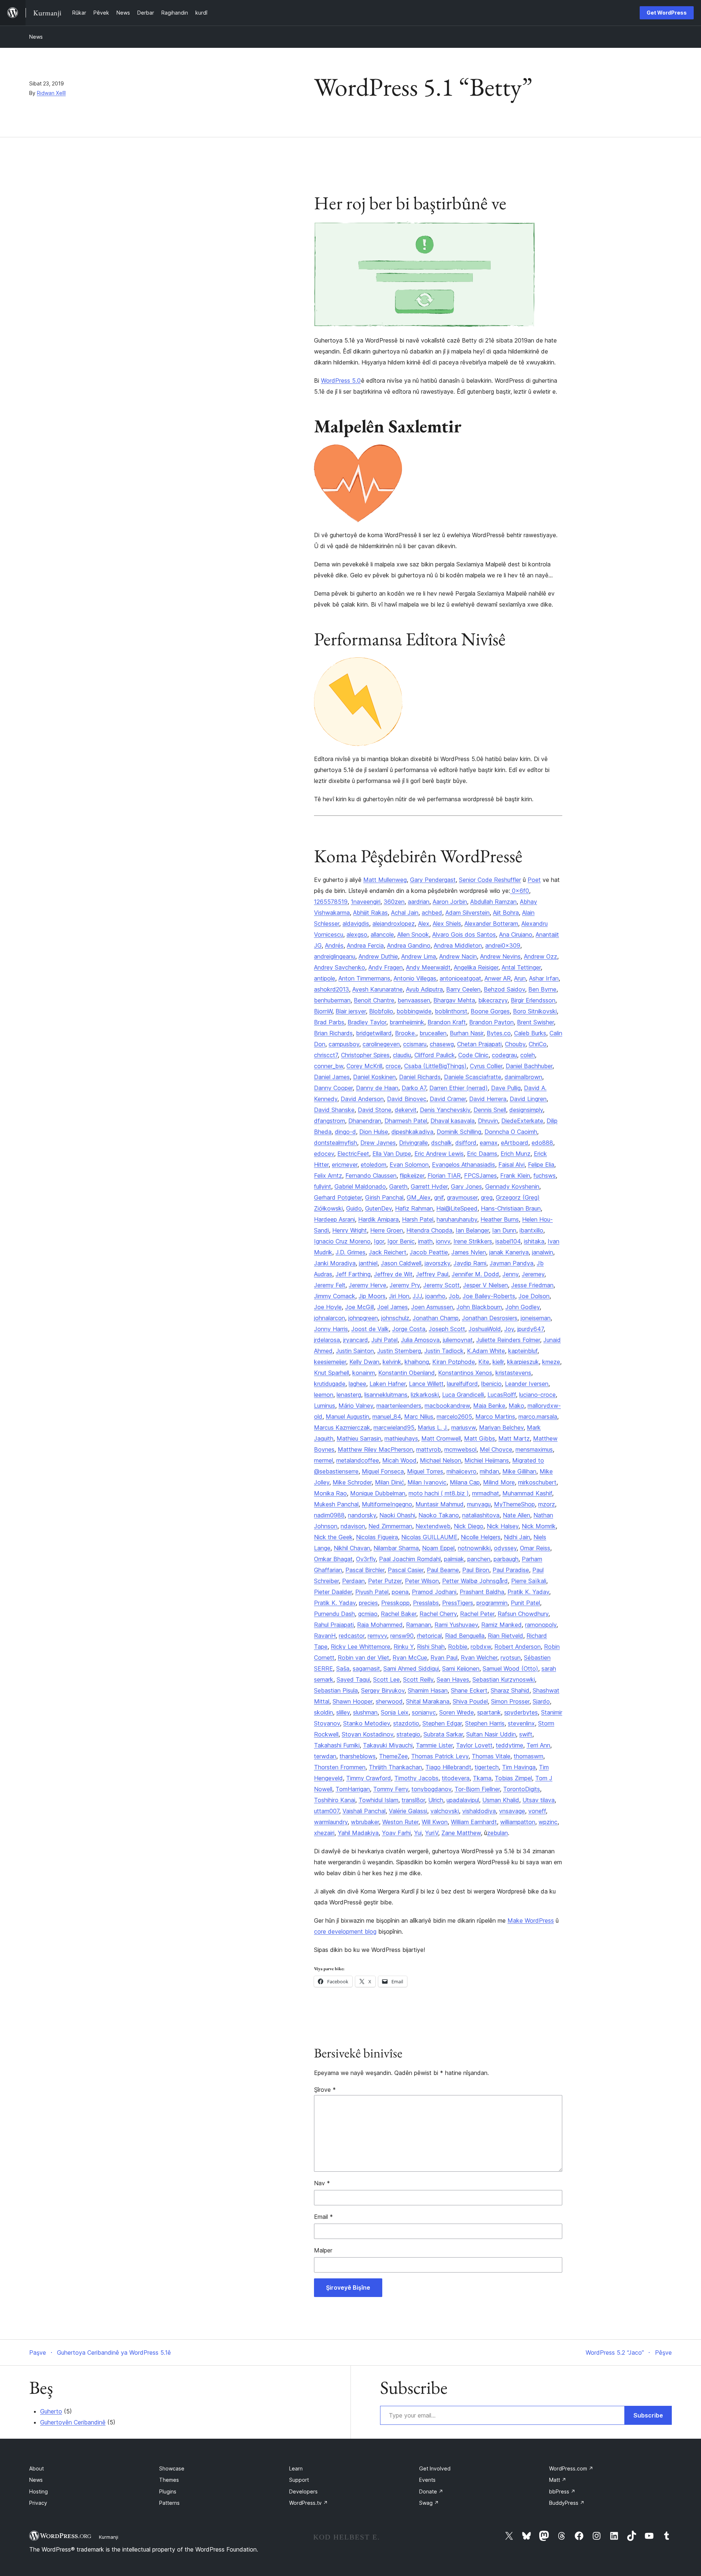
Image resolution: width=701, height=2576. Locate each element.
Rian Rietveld (505, 1636)
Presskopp (395, 1603)
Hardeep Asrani (334, 1219)
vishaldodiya (479, 1811)
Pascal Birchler (365, 1570)
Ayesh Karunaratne (378, 989)
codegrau (504, 1055)
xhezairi (324, 1833)
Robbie (458, 1647)
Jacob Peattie (429, 1252)
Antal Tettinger (521, 967)
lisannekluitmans (386, 1395)
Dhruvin (488, 1121)
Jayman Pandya (512, 1263)
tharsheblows (358, 1756)
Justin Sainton (355, 1351)
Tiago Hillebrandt (448, 1767)
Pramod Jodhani (434, 1592)
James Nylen (469, 1252)
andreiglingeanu (335, 956)
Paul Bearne (443, 1570)
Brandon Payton (491, 1022)
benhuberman (332, 1000)
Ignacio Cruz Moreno (342, 1241)
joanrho (435, 1296)
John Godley (522, 1307)
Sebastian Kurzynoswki (504, 1679)
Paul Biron (476, 1570)
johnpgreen (363, 1318)
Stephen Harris (485, 1723)
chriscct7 (326, 1055)
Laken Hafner (388, 1384)
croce (393, 1066)
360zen (394, 902)
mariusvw (463, 1427)
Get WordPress (667, 13)
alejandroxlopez (394, 924)
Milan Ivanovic (427, 1482)
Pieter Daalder (333, 1592)
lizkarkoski (425, 1395)
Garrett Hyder (429, 1186)
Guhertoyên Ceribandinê (73, 2422)
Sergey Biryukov (383, 1690)
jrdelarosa (327, 1340)
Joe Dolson (534, 1296)
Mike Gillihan (519, 1471)
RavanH (325, 1636)
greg (487, 1197)
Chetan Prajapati (479, 1044)
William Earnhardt (474, 1822)
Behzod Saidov (504, 989)
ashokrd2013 (332, 989)
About (37, 2468)
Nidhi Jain (517, 1537)
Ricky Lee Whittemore (361, 1647)
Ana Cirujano (516, 935)
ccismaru (415, 1044)
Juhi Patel (384, 1340)
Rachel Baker (399, 1614)
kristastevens (513, 1373)
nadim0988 (329, 1515)
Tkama (482, 1778)
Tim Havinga (519, 1767)
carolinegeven (381, 1044)
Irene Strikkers (473, 1241)
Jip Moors (372, 1296)
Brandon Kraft (447, 1022)
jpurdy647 (530, 1329)
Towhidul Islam (378, 1800)
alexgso (357, 935)
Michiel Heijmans (487, 1460)
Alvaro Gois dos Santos (464, 935)
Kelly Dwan (364, 1362)
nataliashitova (481, 1515)
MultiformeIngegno (387, 1504)
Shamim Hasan (428, 1690)
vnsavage (512, 1811)
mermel (323, 1460)
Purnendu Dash (334, 1614)
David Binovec (407, 1099)
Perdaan (353, 1581)
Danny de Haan (377, 1088)
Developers (303, 2491)
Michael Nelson (440, 1460)
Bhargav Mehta (454, 1000)
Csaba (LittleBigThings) (435, 1066)
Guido (354, 1208)
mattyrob (429, 1449)
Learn (296, 2468)
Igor (379, 1241)
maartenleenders (399, 1406)
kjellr (498, 1362)
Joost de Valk (370, 1329)
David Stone (375, 1110)
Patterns (169, 2503)
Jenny (510, 1274)
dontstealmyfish (336, 1143)
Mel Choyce (496, 1449)
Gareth (398, 1186)
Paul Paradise (511, 1570)
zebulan (497, 1833)
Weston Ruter (400, 1822)
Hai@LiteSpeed (457, 1208)
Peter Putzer (385, 1581)
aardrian (419, 902)
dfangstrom (330, 1121)
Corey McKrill (364, 1066)
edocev (324, 1154)
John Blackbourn (479, 1307)
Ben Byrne (542, 989)
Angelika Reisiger (476, 967)
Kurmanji (109, 2537)
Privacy (38, 2503)
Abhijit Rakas (370, 913)
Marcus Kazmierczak (342, 1427)
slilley (343, 1712)
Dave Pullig (506, 1088)
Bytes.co (499, 1033)
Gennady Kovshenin (512, 1186)
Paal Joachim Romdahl (410, 1559)
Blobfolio (381, 1011)
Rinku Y (404, 1647)
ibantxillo (531, 1230)
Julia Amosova (420, 1340)
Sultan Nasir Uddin (491, 1734)
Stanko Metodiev (367, 1723)
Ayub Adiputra (424, 989)
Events (427, 2480)
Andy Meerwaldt (428, 967)
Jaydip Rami (470, 1263)
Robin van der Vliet (363, 1658)
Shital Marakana (428, 1701)
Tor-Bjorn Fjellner (477, 1789)
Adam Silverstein (468, 913)
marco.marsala (538, 1417)
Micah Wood (399, 1460)
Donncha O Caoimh (511, 1132)
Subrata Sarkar (443, 1734)
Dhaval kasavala (453, 1121)
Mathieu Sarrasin (359, 1438)
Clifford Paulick (435, 1055)
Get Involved (435, 2468)
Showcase (172, 2468)
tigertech (487, 1767)
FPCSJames (480, 1176)
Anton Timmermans (364, 978)
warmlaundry (331, 1822)
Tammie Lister (434, 1745)
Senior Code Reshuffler (490, 880)
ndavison (353, 1526)
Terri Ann (538, 1745)
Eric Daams (482, 1154)
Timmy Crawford (369, 1778)
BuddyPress (567, 2503)
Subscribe (648, 2415)
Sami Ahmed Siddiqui (411, 1669)
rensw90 (402, 1636)
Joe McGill (359, 1307)
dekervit (406, 1110)
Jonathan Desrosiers (490, 1318)
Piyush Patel (372, 1592)
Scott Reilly (418, 1679)
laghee (357, 1384)
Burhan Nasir (467, 1033)
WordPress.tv (309, 2503)
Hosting (39, 2491)
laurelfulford (462, 1384)
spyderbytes (521, 1712)
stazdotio (406, 1723)
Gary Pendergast (433, 880)
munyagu (479, 1504)
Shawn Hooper (353, 1701)
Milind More (499, 1482)
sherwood (389, 1701)
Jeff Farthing (353, 1274)
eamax (489, 1143)
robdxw (481, 1647)
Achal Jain (405, 913)
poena (400, 1592)
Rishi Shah (431, 1647)
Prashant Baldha (482, 1592)
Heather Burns (500, 1219)
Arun (520, 978)
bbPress (562, 2491)
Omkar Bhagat (333, 1559)
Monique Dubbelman (378, 1493)
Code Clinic (473, 1055)
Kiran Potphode (454, 1362)
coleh (528, 1055)
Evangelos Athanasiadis (463, 1165)
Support (299, 2480)
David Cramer (448, 1099)
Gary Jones (466, 1186)
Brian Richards (333, 1033)
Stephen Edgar (442, 1723)
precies (368, 1603)
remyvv (377, 1636)
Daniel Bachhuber (529, 1066)
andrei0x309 (503, 945)
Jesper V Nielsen (485, 1285)
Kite (484, 1362)
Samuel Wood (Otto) (510, 1669)
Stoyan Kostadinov (367, 1734)
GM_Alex (419, 1197)
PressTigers (458, 1603)
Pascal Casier (406, 1570)
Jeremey (533, 1274)
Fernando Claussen (371, 1176)
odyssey (505, 1548)
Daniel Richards (420, 1077)
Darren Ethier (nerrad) (459, 1088)
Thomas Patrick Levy (440, 1756)
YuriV (432, 1833)
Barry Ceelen (463, 989)
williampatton (518, 1822)
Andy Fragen (386, 967)
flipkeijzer (412, 1176)
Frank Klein (515, 1176)
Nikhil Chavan (352, 1548)
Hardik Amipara (378, 1219)
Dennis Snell (490, 1110)
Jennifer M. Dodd (475, 1274)
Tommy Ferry (391, 1789)
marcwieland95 (394, 1427)
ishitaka (534, 1241)
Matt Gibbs (480, 1438)
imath (425, 1241)
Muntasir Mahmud (440, 1504)
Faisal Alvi (512, 1165)
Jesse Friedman (532, 1285)
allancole (382, 935)
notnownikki (474, 1548)
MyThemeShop (514, 1504)
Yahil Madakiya (358, 1833)
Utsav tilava (539, 1800)
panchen (479, 1559)
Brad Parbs (329, 1022)
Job (454, 1296)
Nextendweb (433, 1526)
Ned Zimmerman (390, 1526)
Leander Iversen (527, 1384)
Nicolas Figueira (377, 1537)
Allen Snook (413, 935)
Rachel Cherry (438, 1614)
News (36, 37)
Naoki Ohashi (397, 1515)
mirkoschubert (537, 1482)
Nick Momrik (539, 1526)
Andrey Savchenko (340, 967)
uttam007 (327, 1811)
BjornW (323, 1011)
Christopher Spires (365, 1055)
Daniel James (332, 1077)
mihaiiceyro (461, 1471)
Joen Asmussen (432, 1307)
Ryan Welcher (479, 1658)
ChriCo (538, 1044)
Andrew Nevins (500, 956)
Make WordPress (531, 1920)
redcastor (352, 1636)
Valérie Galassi (408, 1811)
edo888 (542, 1143)
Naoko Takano (439, 1515)
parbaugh (506, 1559)
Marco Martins (495, 1417)
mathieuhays (401, 1438)
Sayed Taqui (353, 1679)
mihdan (489, 1471)
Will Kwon (435, 1822)
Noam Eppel (438, 1548)
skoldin (323, 1712)
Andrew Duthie (378, 956)
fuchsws (545, 1176)
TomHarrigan (353, 1789)
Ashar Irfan (544, 978)
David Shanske (334, 1110)
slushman (365, 1712)
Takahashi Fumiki (337, 1745)
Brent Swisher (535, 1022)
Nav (322, 2183)
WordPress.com (571, 2468)
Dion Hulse (374, 1132)
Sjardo (541, 1701)
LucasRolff (502, 1395)
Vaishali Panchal (364, 1811)
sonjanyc (424, 1712)
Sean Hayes (453, 1679)
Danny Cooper (333, 1088)
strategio (408, 1734)
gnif (439, 1197)
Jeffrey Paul (432, 1274)
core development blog (345, 1931)
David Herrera (488, 1099)
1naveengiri (366, 902)
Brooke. (406, 1033)
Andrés (334, 945)
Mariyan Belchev (501, 1427)
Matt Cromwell (441, 1438)
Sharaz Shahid (510, 1690)
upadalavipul (463, 1800)
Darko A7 (414, 1088)
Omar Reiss (535, 1548)
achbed (432, 913)
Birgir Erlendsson (533, 1000)
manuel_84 (387, 1417)
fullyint (323, 1186)
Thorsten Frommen (340, 1767)
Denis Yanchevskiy (445, 1110)
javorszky (437, 1263)
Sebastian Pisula (336, 1690)
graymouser (462, 1197)
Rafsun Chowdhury (523, 1614)
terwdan (325, 1756)
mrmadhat (486, 1493)
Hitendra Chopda (429, 1230)
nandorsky (362, 1515)
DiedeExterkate (522, 1121)
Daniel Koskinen (374, 1077)
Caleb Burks (530, 1033)
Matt (558, 2480)
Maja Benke (489, 1406)
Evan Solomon (409, 1165)
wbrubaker (365, 1822)
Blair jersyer (351, 1011)
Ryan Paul (444, 1658)
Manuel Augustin (347, 1417)
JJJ (417, 1296)
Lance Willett (426, 1384)
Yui (418, 1833)
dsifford (466, 1143)
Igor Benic (401, 1241)
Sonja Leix (395, 1712)
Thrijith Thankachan (395, 1767)
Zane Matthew (461, 1833)
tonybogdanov (431, 1789)
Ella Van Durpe (392, 1154)
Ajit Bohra (506, 913)
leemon (324, 1395)
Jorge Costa (409, 1329)
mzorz (547, 1504)
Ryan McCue (410, 1658)
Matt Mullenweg (385, 880)
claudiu (402, 1055)
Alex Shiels (447, 924)
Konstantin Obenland (407, 1373)
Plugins (168, 2491)
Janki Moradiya (335, 1263)
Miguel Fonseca (383, 1471)
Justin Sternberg (399, 1351)
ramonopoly (541, 1625)
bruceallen (433, 1033)
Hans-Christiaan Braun (511, 1208)
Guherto (51, 2411)
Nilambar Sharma (396, 1548)
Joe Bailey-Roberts (489, 1296)
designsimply (526, 1110)
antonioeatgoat (460, 978)
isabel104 (508, 1241)
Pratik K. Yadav (528, 1592)
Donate (431, 2491)
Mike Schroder (352, 1482)
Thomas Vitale (491, 1756)
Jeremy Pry (405, 1285)
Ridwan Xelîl (51, 93)
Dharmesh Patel (406, 1121)
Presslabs (426, 1603)
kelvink (392, 1362)
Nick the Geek (333, 1537)
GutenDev (378, 1208)
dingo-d (345, 1132)
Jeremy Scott (441, 1285)
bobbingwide (414, 1011)
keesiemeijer (330, 1362)
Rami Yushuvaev (456, 1625)
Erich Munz (516, 1154)
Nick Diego (469, 1526)
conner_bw (329, 1066)
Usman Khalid (501, 1800)
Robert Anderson (518, 1647)
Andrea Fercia (365, 945)
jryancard (356, 1340)
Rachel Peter (477, 1614)
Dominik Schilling (459, 1132)
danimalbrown (523, 1077)
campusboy (344, 1044)
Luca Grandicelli (463, 1395)
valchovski (445, 1811)
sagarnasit (366, 1669)
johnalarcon (330, 1318)
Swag (429, 2503)
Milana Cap (465, 1482)
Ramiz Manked (501, 1625)
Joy (509, 1329)
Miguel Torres (425, 1471)
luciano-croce (537, 1395)
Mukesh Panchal (336, 1504)
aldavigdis (356, 924)
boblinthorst (451, 1011)
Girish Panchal (384, 1197)
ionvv (443, 1241)
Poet (534, 880)
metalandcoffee (358, 1460)
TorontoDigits (522, 1789)
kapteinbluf (523, 1351)
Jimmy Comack (335, 1296)
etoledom (374, 1165)
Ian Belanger (472, 1230)
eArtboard (515, 1143)
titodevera (456, 1778)
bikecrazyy (493, 1000)
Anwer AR (498, 978)
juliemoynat (458, 1340)
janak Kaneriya (509, 1252)
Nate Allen (516, 1515)
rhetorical (429, 1636)
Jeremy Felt (330, 1285)
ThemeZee (393, 1756)
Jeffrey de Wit (393, 1274)
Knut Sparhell (332, 1373)
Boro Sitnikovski (535, 1011)
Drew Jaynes (378, 1143)
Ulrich (436, 1800)
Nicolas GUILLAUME (429, 1537)
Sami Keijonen (461, 1669)
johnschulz (395, 1318)
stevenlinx (521, 1723)
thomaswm (528, 1756)
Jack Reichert (388, 1252)
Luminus (325, 1406)
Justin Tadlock (444, 1351)
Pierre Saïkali (529, 1581)
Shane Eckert (469, 1690)
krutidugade (330, 1384)
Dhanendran (365, 1121)
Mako (516, 1406)
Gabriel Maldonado (360, 1186)
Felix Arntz (328, 1176)
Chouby (515, 1044)
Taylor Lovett (474, 1745)
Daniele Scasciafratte (473, 1077)
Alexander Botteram (491, 924)
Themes (169, 2480)
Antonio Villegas (415, 978)
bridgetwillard (374, 1033)
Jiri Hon (399, 1296)
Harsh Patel (418, 1219)
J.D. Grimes (350, 1252)
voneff (537, 1811)
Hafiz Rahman (414, 1208)
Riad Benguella (465, 1636)
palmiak (454, 1559)
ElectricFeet (353, 1154)
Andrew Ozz (541, 956)
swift (526, 1734)
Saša (343, 1669)
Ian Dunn (504, 1230)
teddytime (510, 1745)
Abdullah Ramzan (493, 902)
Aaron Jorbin (450, 902)
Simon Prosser (510, 1701)
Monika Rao (330, 1493)
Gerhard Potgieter (338, 1197)
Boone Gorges (490, 1011)
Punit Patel (525, 1603)
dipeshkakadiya (412, 1132)
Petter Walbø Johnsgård (475, 1581)
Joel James (392, 1307)
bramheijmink (407, 1022)
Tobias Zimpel (513, 1778)
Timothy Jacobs (416, 1778)
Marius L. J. (433, 1427)
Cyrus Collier (486, 1066)
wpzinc (548, 1822)
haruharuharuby (457, 1219)
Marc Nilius (419, 1417)
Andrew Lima (419, 956)
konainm (364, 1373)
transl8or (413, 1800)
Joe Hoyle (328, 1307)
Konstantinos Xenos (465, 1373)
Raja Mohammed (380, 1625)
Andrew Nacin (458, 956)
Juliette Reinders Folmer (508, 1340)
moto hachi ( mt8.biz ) (439, 1493)
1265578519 (331, 902)
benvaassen (414, 1000)
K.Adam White (486, 1351)
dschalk (442, 1143)
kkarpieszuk (523, 1362)
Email (323, 2217)
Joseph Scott (447, 1329)
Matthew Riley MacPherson (375, 1449)
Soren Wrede (457, 1712)
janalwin (543, 1252)
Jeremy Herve (367, 1285)
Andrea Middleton (458, 945)
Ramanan (419, 1625)
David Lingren (528, 1099)
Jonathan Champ (436, 1318)
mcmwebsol (460, 1449)
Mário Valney (356, 1406)
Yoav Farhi (396, 1833)
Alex (424, 924)
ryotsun (511, 1658)
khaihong (417, 1362)
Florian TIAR (444, 1176)
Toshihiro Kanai (335, 1800)
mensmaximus (534, 1449)
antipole (325, 978)
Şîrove (325, 2090)
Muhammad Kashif (527, 1493)
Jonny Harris (331, 1329)
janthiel (368, 1263)
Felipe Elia (541, 1165)
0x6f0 (520, 891)
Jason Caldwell (401, 1263)
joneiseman (536, 1318)
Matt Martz (514, 1438)
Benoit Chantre (374, 1000)
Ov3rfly (366, 1559)
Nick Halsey (503, 1526)
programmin (492, 1603)
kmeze (551, 1362)
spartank (489, 1712)
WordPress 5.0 (341, 381)
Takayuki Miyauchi (388, 1745)
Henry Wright (350, 1230)
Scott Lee (386, 1679)
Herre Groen (387, 1230)
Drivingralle (413, 1143)
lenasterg (349, 1395)
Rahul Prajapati (334, 1625)
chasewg (442, 1044)
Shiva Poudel (470, 1701)
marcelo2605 (454, 1417)
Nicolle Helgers (481, 1537)
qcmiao (368, 1614)
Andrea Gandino (409, 945)
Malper (323, 2250)
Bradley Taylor (367, 1022)
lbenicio (491, 1384)
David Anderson (362, 1099)
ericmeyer (345, 1165)
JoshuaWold (485, 1329)
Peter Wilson (422, 1581)
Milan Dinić (390, 1482)
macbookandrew (447, 1406)
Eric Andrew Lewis (439, 1154)
